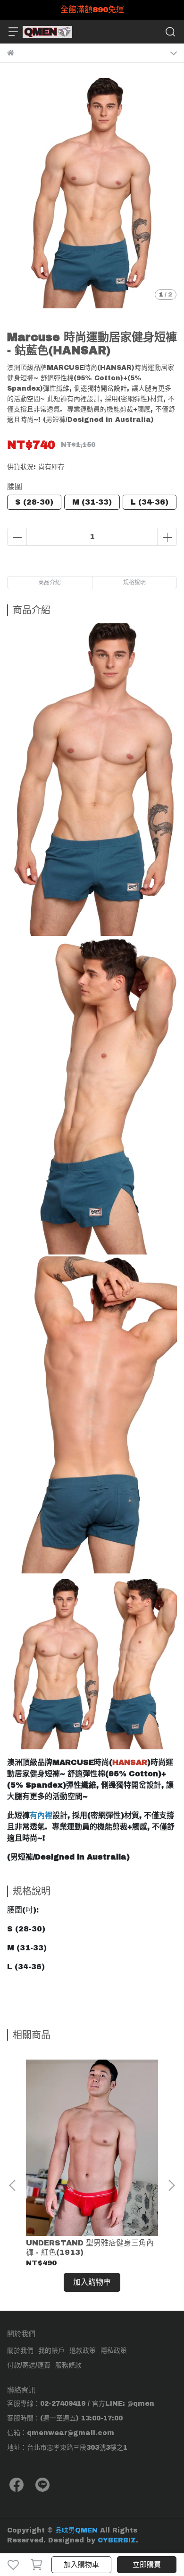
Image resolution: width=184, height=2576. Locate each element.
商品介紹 (50, 583)
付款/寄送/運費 (29, 2365)
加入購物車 (81, 2565)
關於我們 (20, 2351)
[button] (171, 2185)
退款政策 (83, 2351)
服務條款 (68, 2365)
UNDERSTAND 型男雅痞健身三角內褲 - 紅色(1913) (90, 2248)
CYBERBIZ (117, 2540)
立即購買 (147, 2565)
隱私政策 (114, 2351)
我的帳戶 (51, 2351)
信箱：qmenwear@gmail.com (61, 2433)
